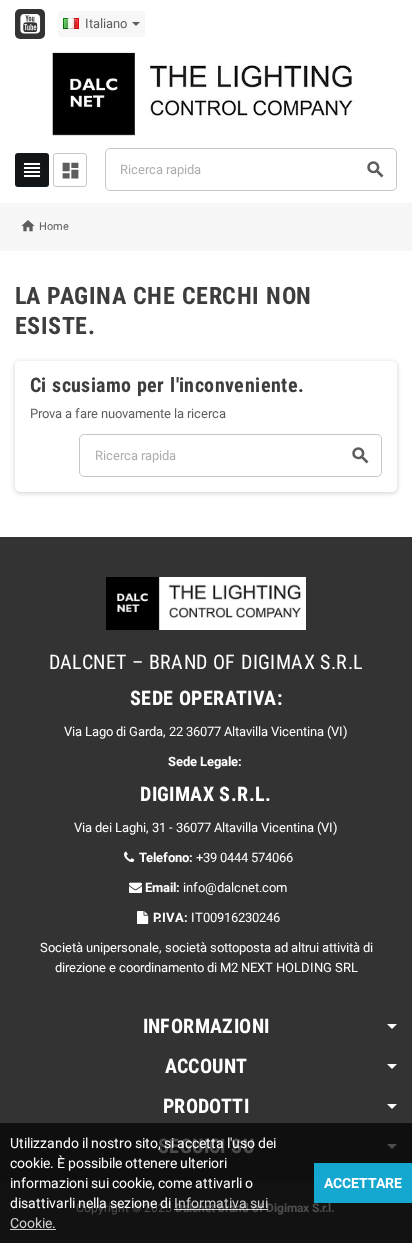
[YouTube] (30, 24)
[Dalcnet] (206, 92)
